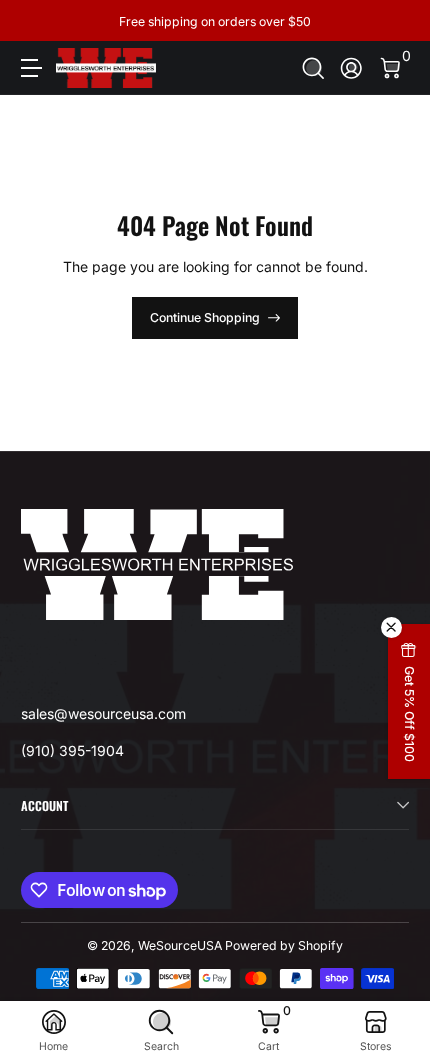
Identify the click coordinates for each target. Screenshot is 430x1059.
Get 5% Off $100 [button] (409, 714)
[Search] (313, 68)
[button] (313, 68)
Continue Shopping (205, 317)
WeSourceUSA (180, 945)
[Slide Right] (395, 21)
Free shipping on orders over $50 (215, 20)
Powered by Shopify (284, 945)
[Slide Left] (35, 21)
